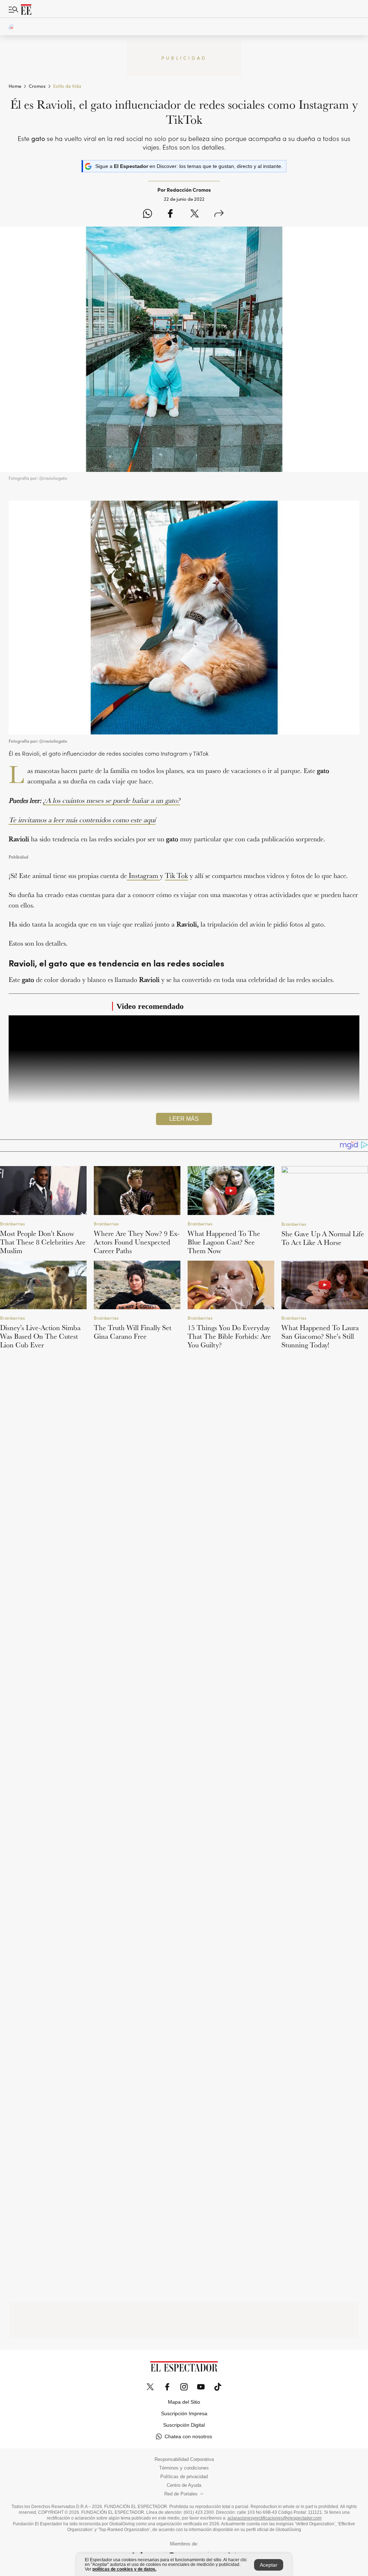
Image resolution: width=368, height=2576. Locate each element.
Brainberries (12, 1223)
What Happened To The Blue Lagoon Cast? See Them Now (224, 1242)
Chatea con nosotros (188, 2436)
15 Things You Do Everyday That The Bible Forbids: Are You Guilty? (229, 1336)
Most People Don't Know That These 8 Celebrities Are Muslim (43, 1242)
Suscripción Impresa (184, 2413)
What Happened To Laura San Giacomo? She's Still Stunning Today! (320, 1336)
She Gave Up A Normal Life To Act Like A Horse (323, 1238)
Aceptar (269, 2565)
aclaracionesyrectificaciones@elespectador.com (275, 2518)
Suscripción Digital (184, 2425)
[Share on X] (195, 214)
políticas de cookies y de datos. (124, 2569)
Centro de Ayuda (184, 2485)
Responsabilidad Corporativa (184, 2459)
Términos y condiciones (184, 2468)
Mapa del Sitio (184, 2402)
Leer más (184, 1119)
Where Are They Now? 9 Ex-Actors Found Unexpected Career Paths (137, 1242)
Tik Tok (176, 875)
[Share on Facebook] (170, 214)
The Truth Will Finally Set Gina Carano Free (133, 1332)
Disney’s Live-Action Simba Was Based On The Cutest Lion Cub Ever (40, 1336)
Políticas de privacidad (184, 2477)
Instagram (143, 875)
